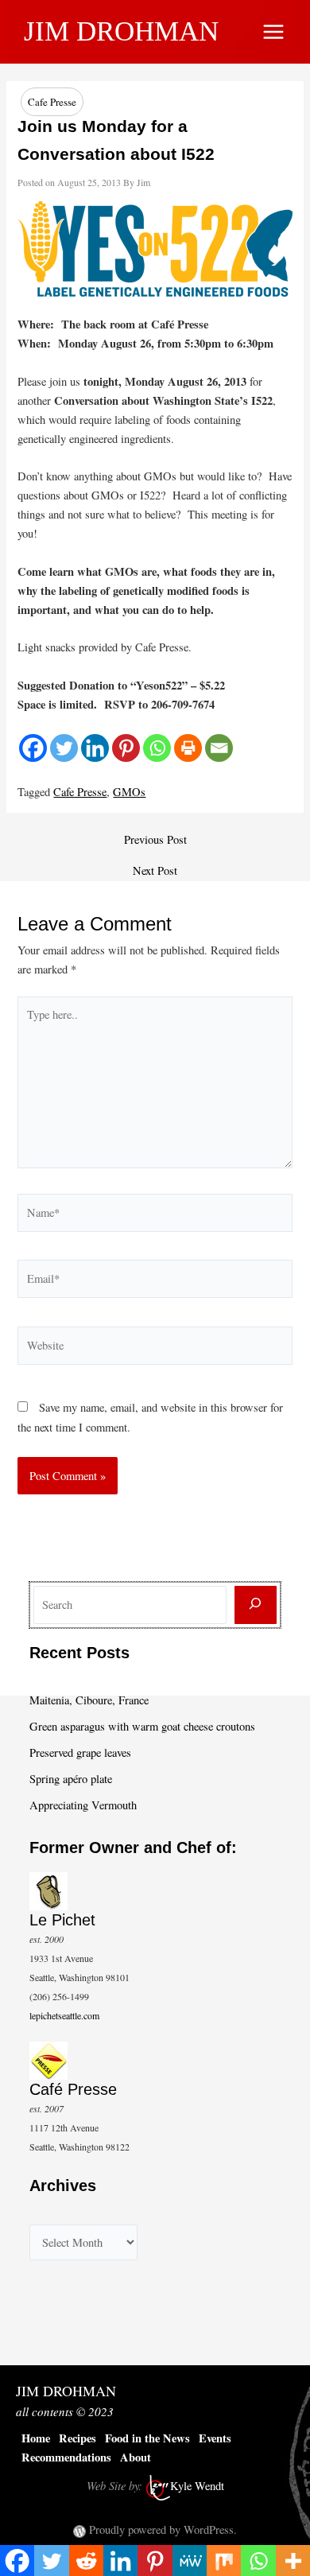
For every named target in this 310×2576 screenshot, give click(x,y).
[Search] (256, 1605)
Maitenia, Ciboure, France (89, 1700)
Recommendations (66, 2457)
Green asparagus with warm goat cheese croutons (142, 1726)
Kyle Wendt (197, 2486)
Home (36, 2438)
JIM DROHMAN (121, 31)
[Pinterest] (126, 748)
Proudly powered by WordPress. (163, 2529)
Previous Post (155, 840)
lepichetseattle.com (64, 2015)
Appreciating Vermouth (83, 1805)
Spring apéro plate (71, 1779)
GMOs (129, 792)
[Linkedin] (95, 748)
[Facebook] (33, 748)
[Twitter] (64, 748)
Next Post (155, 871)
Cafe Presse (52, 102)
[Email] (219, 748)
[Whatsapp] (157, 748)
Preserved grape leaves (80, 1752)
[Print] (188, 748)
